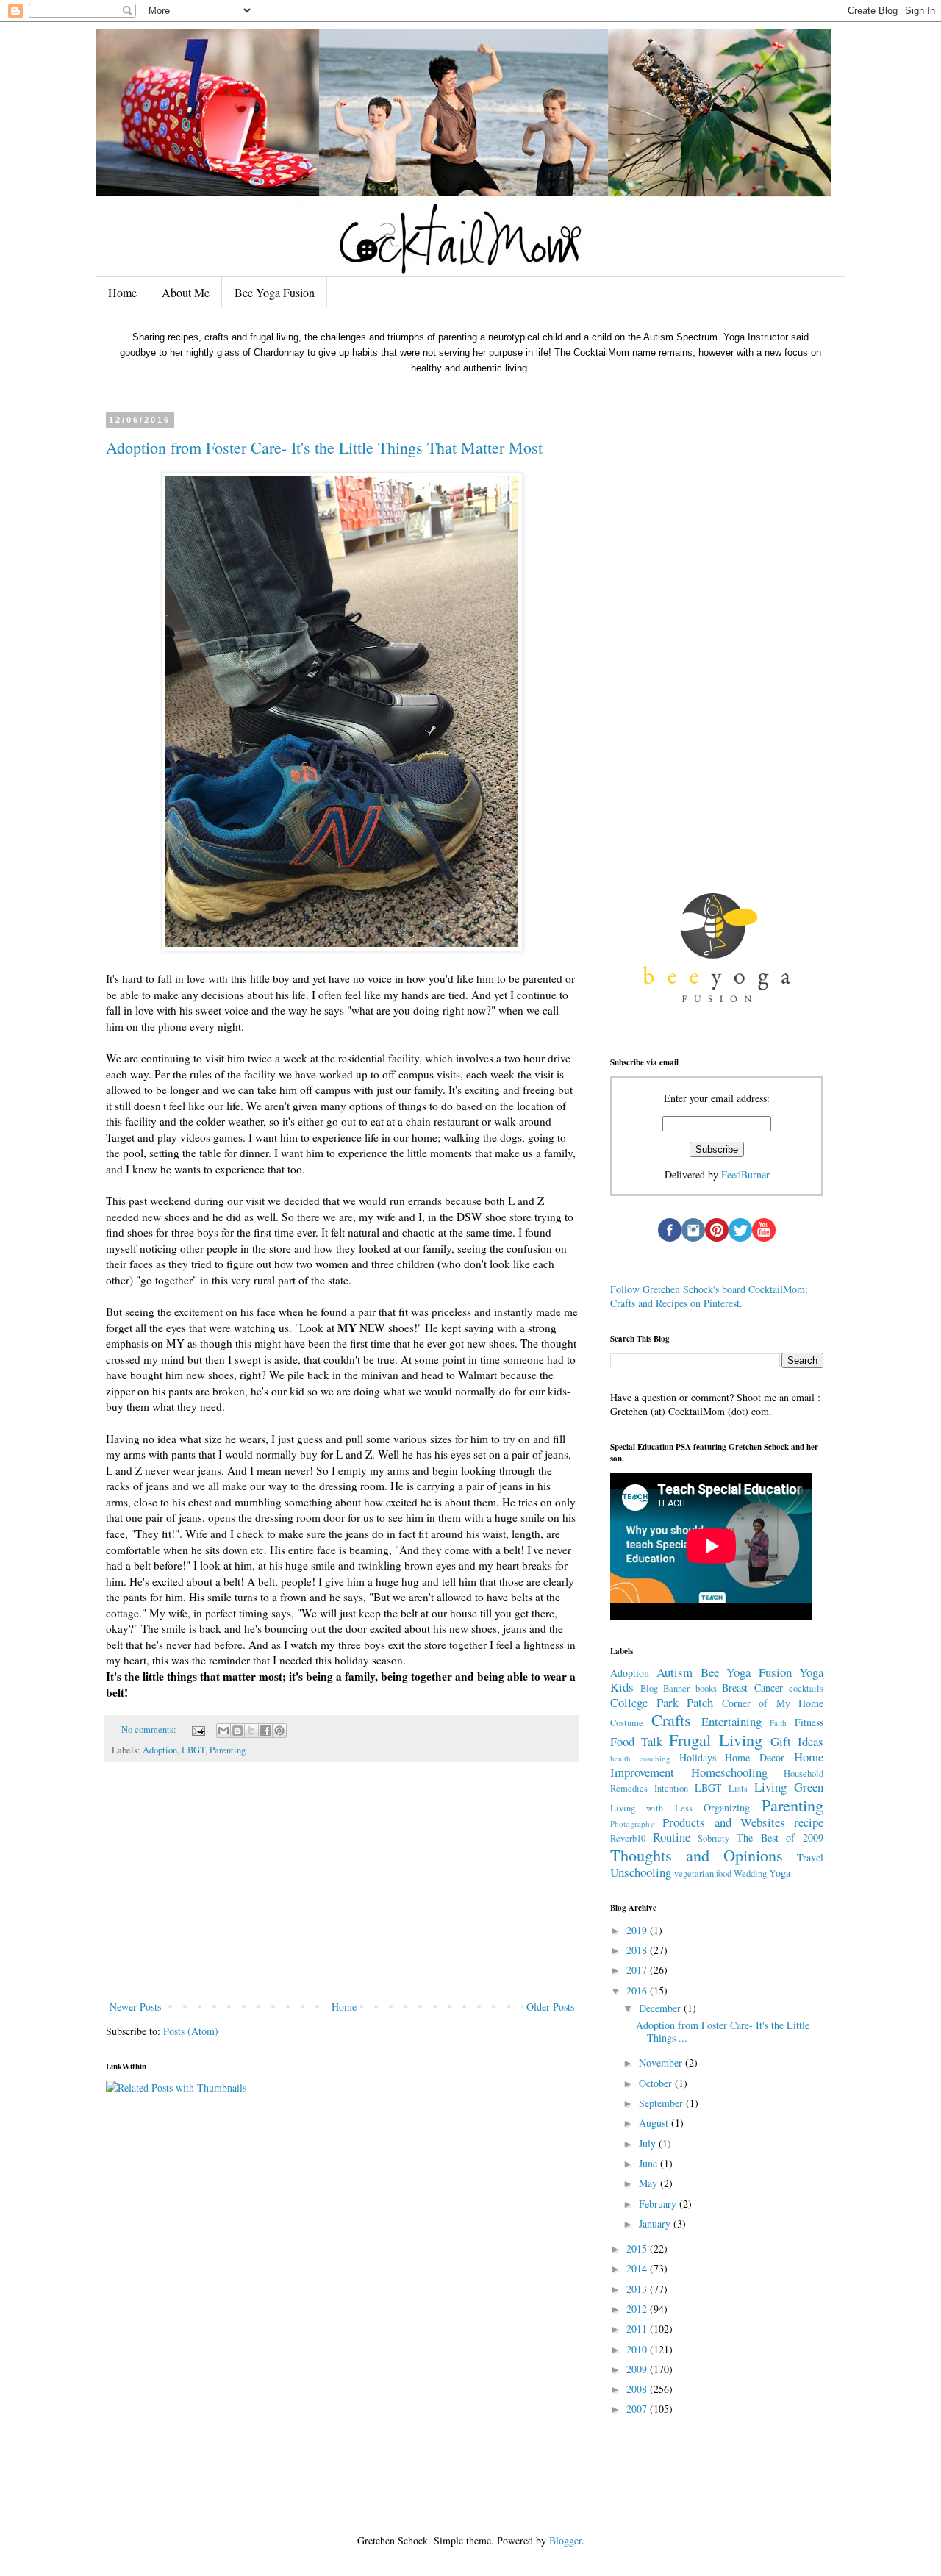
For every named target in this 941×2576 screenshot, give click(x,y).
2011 (638, 2329)
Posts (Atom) (191, 2031)
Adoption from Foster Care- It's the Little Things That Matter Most (324, 447)
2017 (638, 1970)
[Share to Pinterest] (279, 1731)
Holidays (698, 1757)
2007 (638, 2409)
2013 (638, 2289)
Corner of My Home (773, 1703)
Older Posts (550, 2007)
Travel (810, 1857)
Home (122, 292)
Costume (627, 1723)
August (655, 2123)
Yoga (780, 1873)
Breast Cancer (752, 1688)
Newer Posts (135, 2007)
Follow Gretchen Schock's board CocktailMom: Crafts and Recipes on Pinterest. (709, 1296)
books (706, 1688)
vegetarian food (703, 1874)
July (649, 2143)
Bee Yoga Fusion (275, 292)
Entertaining (731, 1721)
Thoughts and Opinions (697, 1855)
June (650, 2163)
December (661, 2008)
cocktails (806, 1688)
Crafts (671, 1720)
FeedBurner (745, 1174)
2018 (638, 1950)
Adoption (160, 1750)
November (662, 2062)
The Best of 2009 (780, 1838)
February (659, 2204)
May (650, 2183)
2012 (638, 2309)
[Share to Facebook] (265, 1731)
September (662, 2103)
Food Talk (636, 1741)
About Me (186, 292)
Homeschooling (729, 1772)
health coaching (640, 1758)
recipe (809, 1822)
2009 (638, 2369)
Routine (672, 1837)
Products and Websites (724, 1822)
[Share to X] (251, 1731)
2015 (638, 2248)
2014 (638, 2268)
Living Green (789, 1787)
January (656, 2223)
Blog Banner (665, 1688)
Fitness (809, 1722)
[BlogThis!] (237, 1731)
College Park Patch (662, 1702)
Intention (671, 1788)
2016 (638, 1990)
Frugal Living (716, 1739)
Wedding (750, 1874)
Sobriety (713, 1838)
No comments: (150, 1729)
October (657, 2083)
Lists (738, 1788)
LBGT (193, 1750)
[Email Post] (197, 1729)
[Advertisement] (342, 1887)
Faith (778, 1723)
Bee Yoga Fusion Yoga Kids (717, 1680)
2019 (638, 1930)
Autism (675, 1672)
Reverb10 (628, 1838)
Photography (632, 1824)
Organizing (727, 1807)
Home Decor (755, 1757)
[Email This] (223, 1731)
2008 (638, 2389)
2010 (638, 2349)
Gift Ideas (797, 1741)
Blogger (565, 2540)
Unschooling (641, 1872)
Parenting (228, 1750)
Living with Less (651, 1808)
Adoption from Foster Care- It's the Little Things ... (723, 2031)
